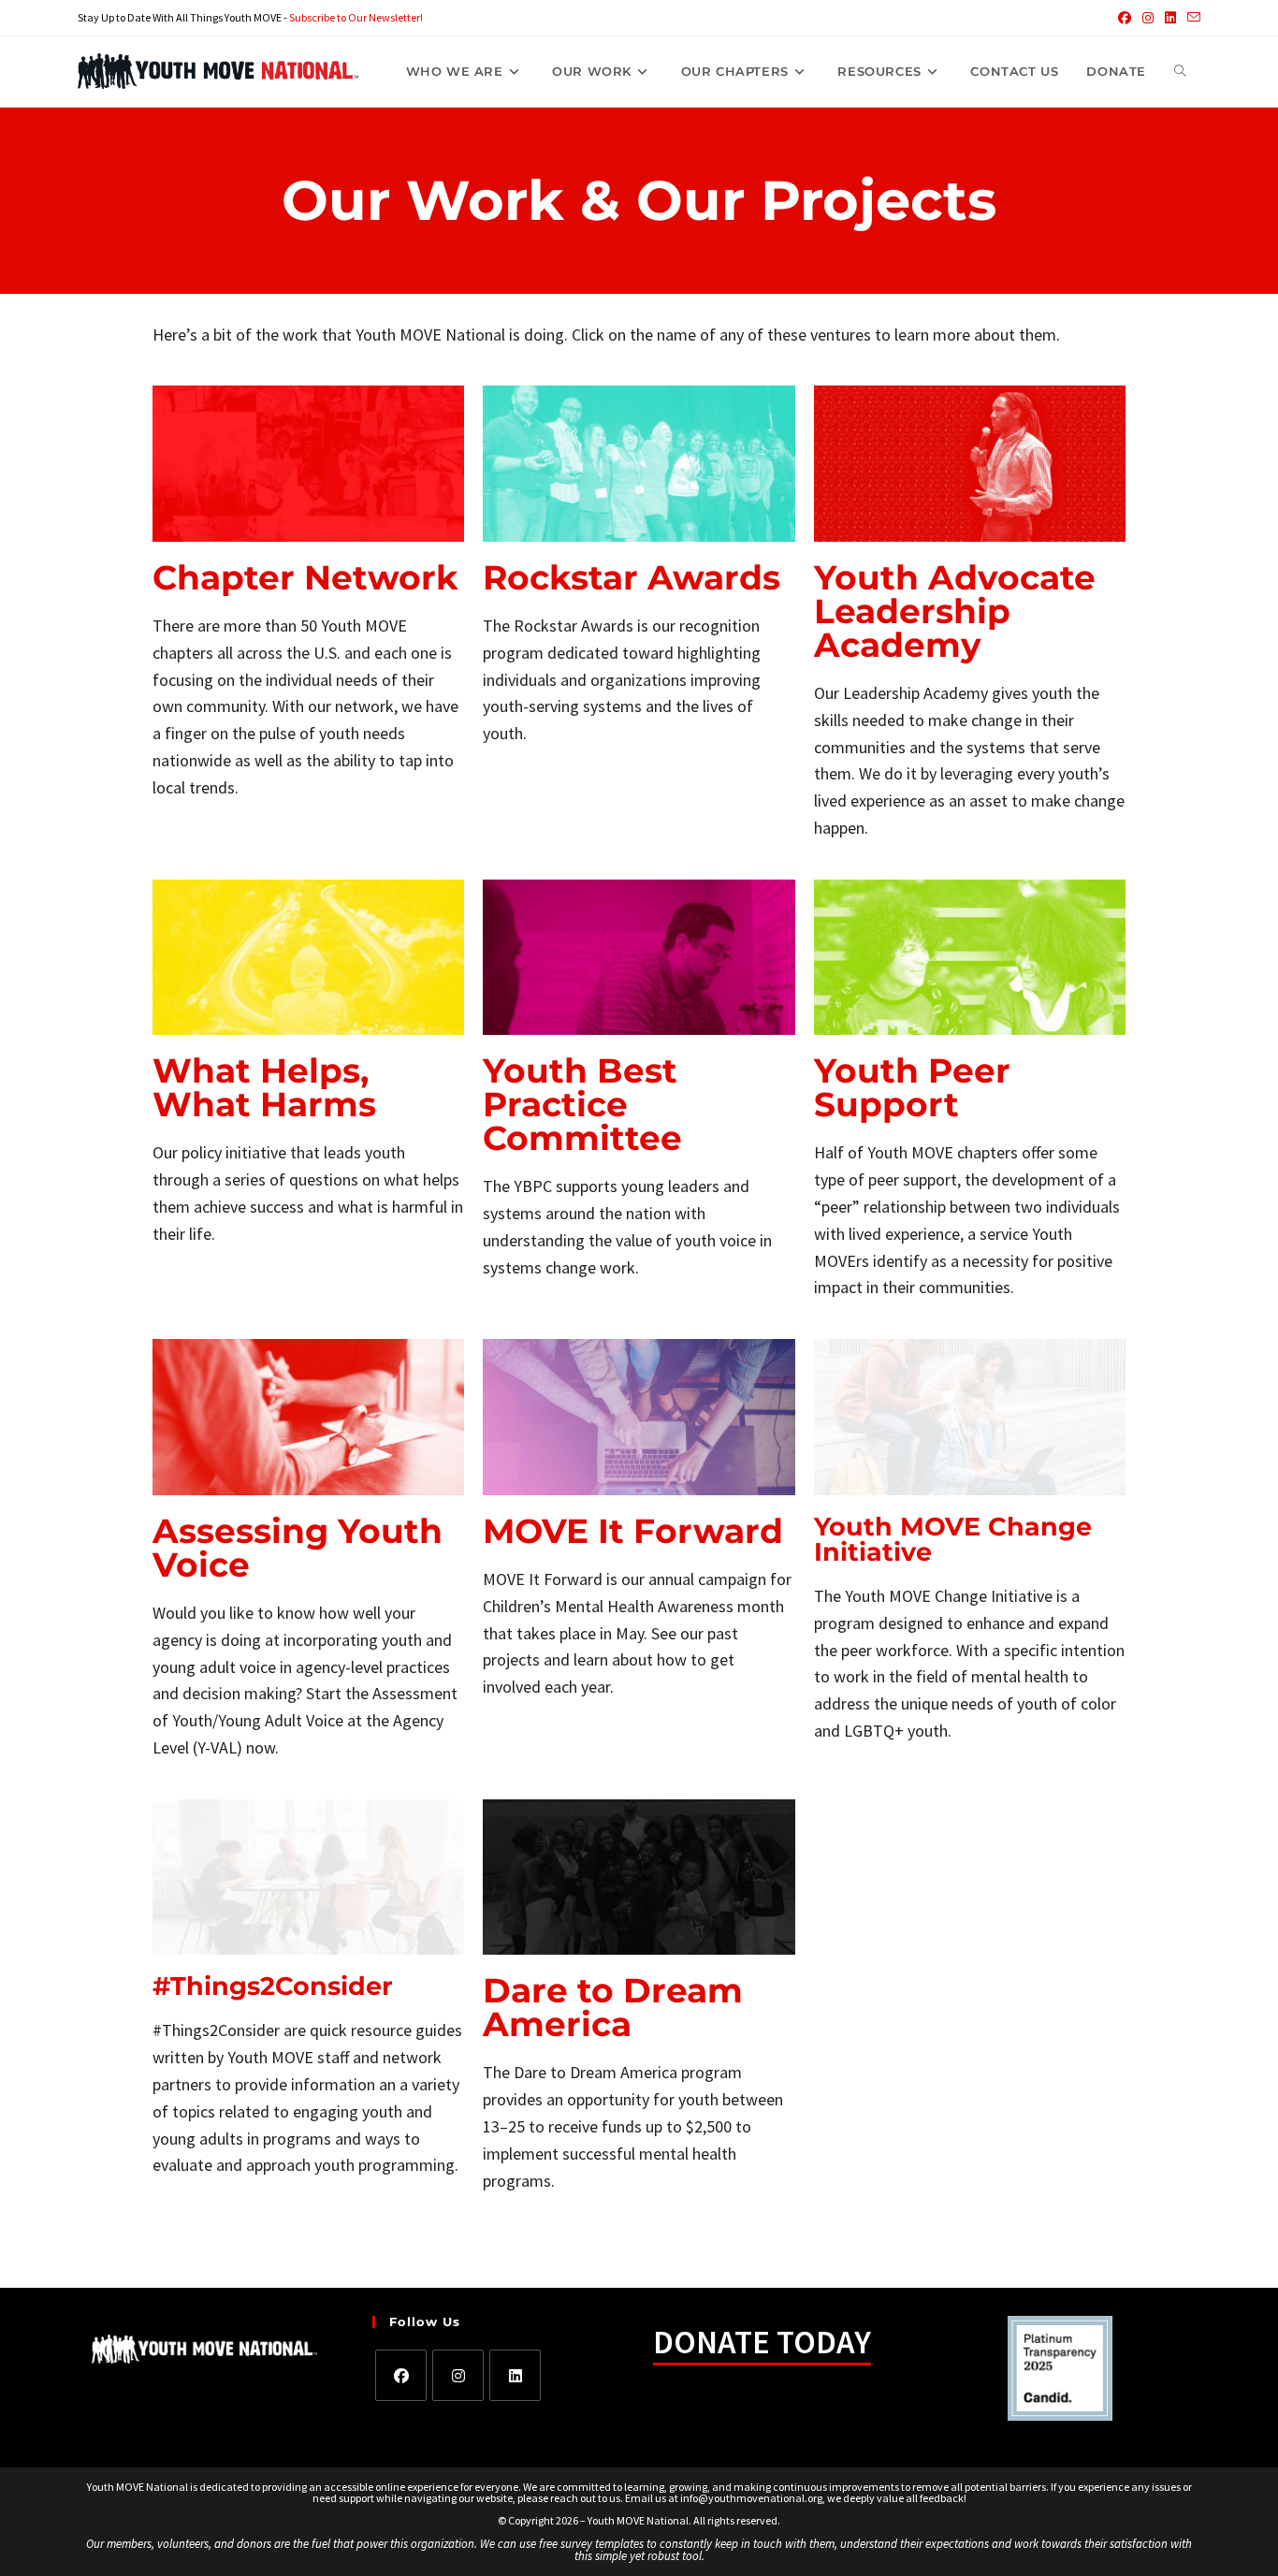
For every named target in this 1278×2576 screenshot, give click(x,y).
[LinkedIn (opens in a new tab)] (1170, 18)
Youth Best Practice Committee (582, 1104)
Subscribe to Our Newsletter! (356, 17)
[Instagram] (458, 2375)
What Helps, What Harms (264, 1087)
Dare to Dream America (613, 2007)
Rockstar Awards (632, 577)
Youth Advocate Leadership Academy (955, 611)
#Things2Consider (273, 1986)
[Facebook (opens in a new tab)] (1125, 18)
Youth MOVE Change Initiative (953, 1539)
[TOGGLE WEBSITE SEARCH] (1180, 72)
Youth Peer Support (912, 1087)
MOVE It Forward (633, 1531)
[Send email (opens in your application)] (1191, 18)
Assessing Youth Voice (298, 1548)
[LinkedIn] (515, 2375)
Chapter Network (305, 577)
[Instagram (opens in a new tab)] (1148, 18)
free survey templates (593, 2544)
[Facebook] (401, 2375)
